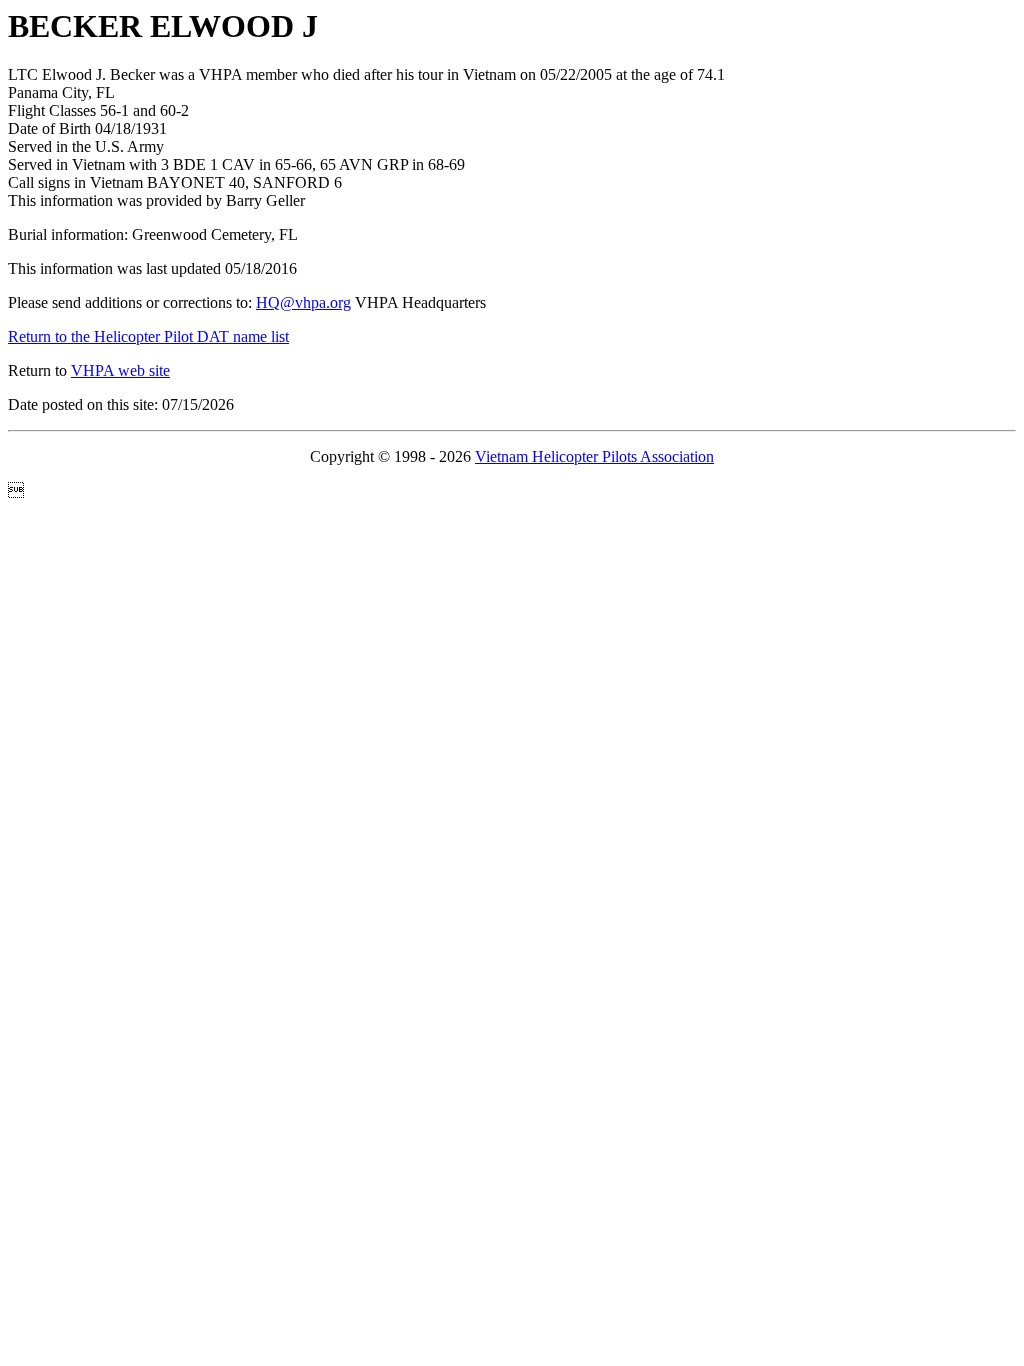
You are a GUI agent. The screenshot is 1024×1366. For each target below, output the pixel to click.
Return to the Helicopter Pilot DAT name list (148, 336)
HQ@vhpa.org (303, 302)
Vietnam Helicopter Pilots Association (594, 456)
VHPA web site (120, 370)
